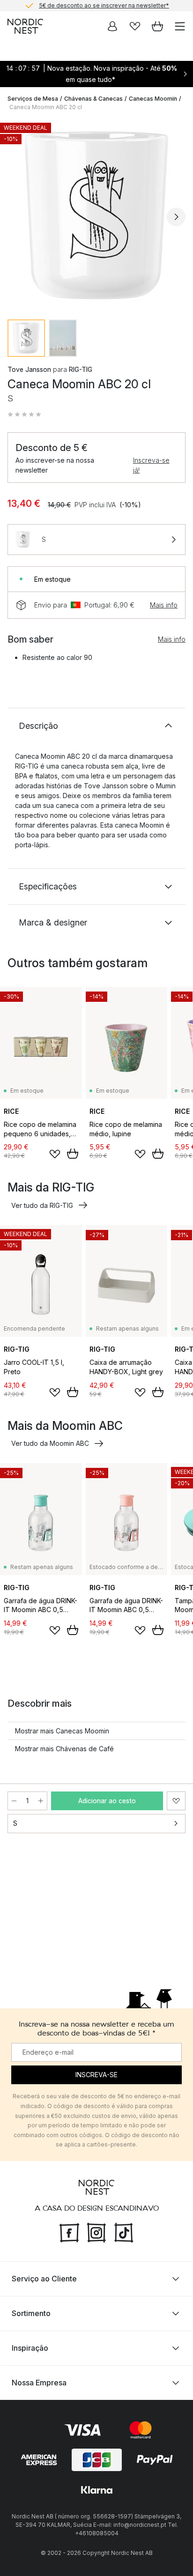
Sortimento (31, 2313)
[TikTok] (124, 2232)
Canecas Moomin (153, 99)
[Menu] (180, 26)
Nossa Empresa (39, 2383)
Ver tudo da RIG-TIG (42, 1205)
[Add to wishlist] (55, 1154)
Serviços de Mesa (33, 99)
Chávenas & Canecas (93, 99)
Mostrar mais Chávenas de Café (64, 1749)
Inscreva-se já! (151, 465)
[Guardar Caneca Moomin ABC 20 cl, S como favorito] (176, 1801)
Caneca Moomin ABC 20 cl (46, 107)
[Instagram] (96, 2232)
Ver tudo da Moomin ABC (50, 1443)
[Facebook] (69, 2232)
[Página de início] (25, 26)
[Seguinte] (176, 217)
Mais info (164, 605)
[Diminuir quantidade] (14, 1801)
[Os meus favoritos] (135, 26)
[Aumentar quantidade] (41, 1801)
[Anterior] (17, 217)
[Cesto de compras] (157, 26)
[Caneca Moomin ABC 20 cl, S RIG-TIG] (96, 215)
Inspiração (30, 2348)
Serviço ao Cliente (44, 2279)
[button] (24, 415)
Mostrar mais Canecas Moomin (62, 1731)
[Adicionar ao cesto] (73, 1154)
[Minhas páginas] (112, 26)
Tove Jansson (29, 369)
